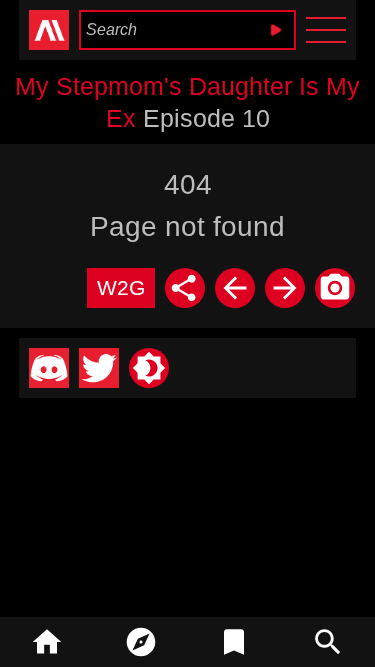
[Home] (47, 642)
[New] (141, 642)
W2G (121, 287)
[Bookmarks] (235, 642)
